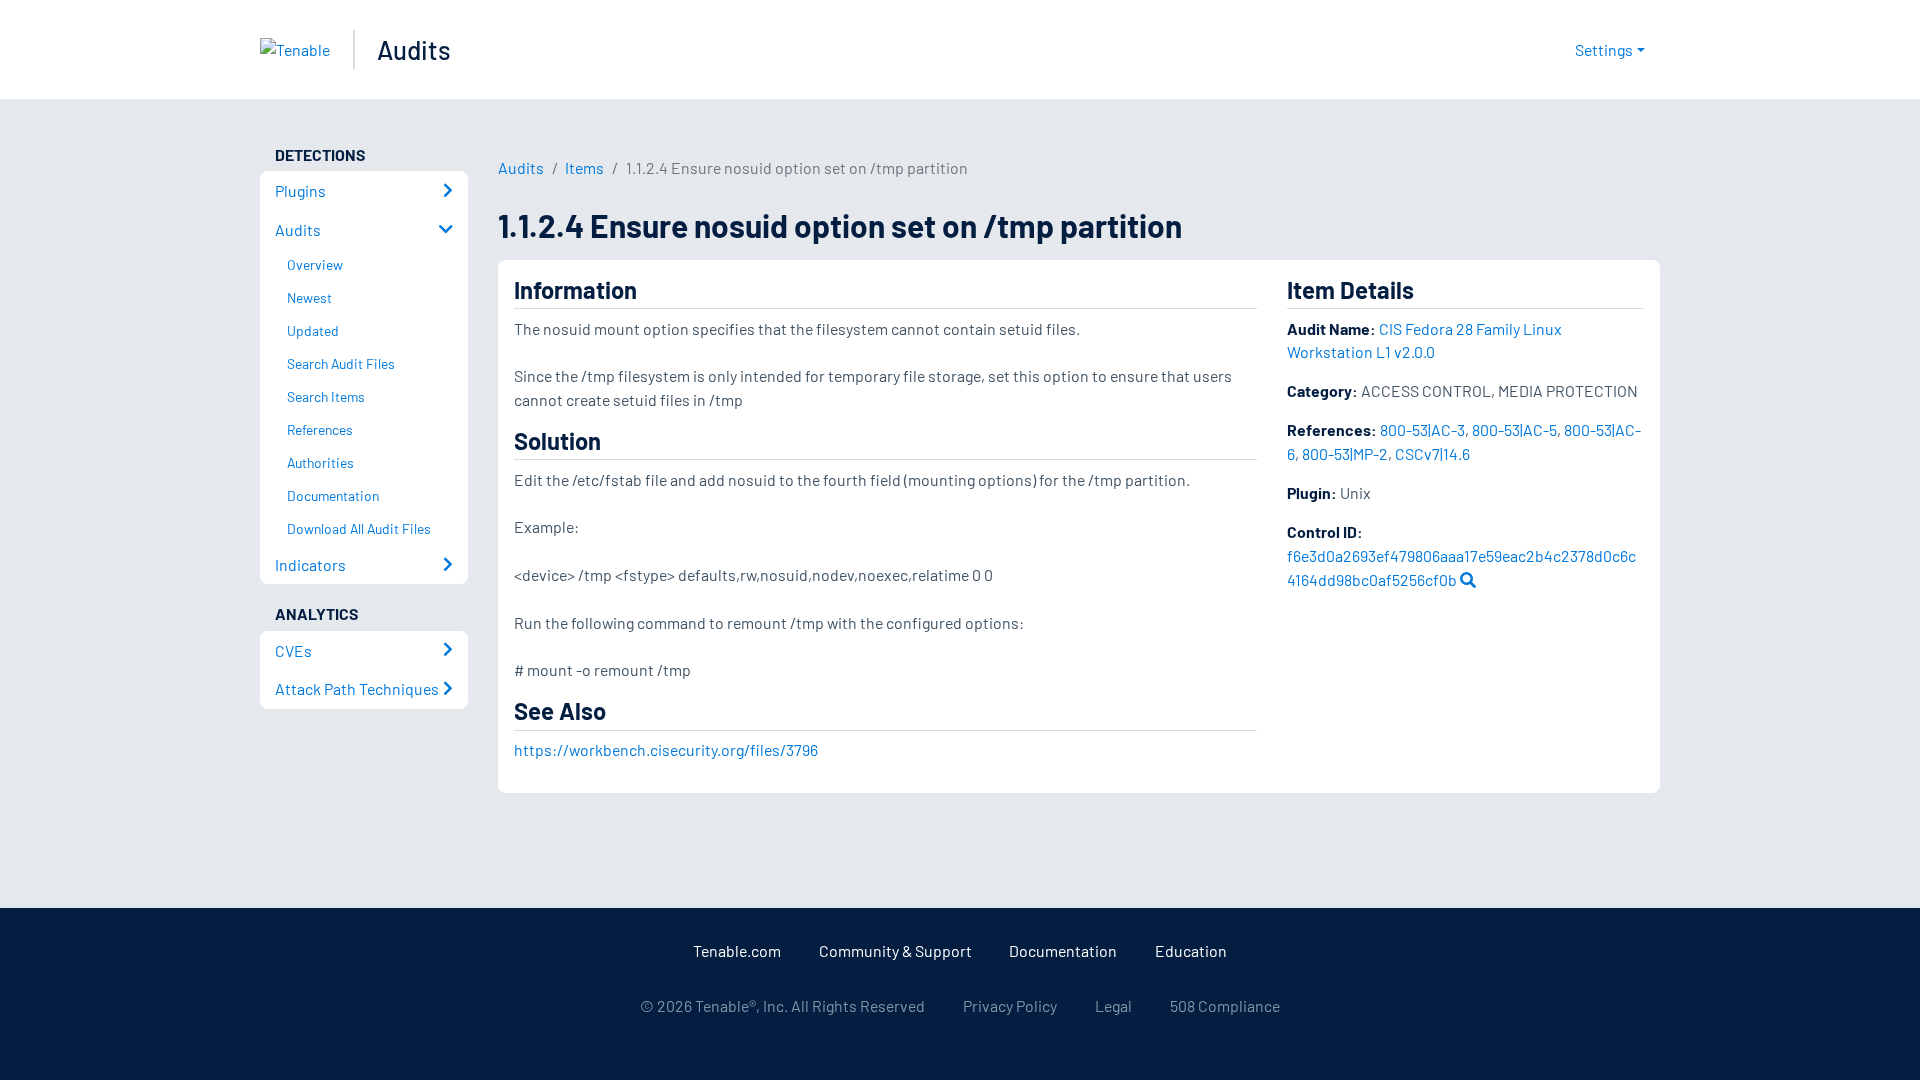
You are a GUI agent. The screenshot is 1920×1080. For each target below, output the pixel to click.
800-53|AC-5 (1514, 429)
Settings (1604, 49)
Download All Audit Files (359, 528)
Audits (414, 49)
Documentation (1063, 950)
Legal (1113, 1005)
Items (584, 167)
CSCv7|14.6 (1432, 453)
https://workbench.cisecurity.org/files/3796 (666, 749)
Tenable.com (737, 950)
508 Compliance (1225, 1005)
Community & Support (895, 950)
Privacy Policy (1010, 1005)
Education (1191, 950)
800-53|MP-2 (1345, 453)
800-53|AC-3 (1422, 429)
